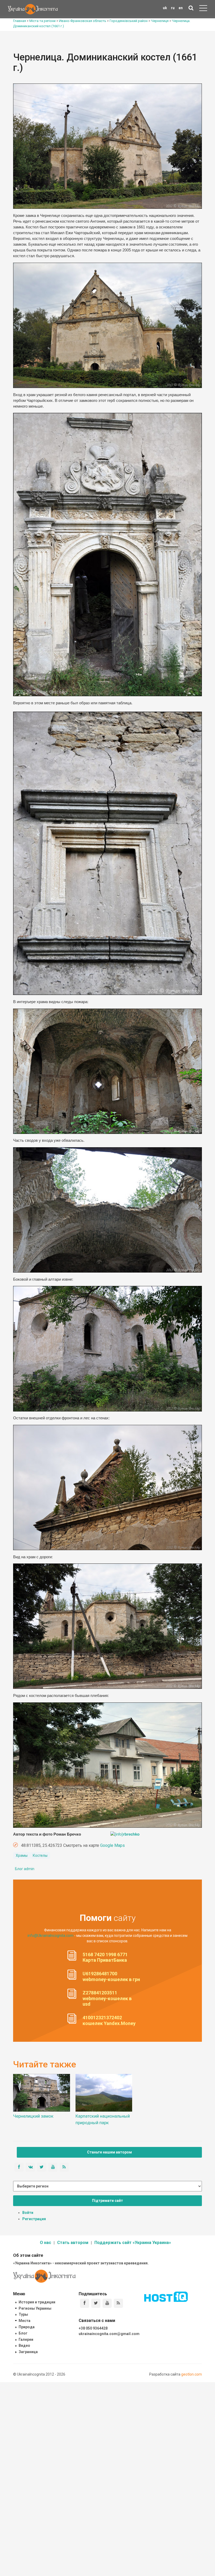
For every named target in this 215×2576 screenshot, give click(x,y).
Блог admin (25, 1869)
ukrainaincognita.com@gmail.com (109, 2334)
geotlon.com (192, 2374)
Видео (24, 2346)
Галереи (26, 2339)
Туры (23, 2314)
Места (25, 2321)
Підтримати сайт (107, 2201)
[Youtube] (107, 2303)
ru (173, 8)
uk (165, 8)
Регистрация (34, 2219)
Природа (27, 2327)
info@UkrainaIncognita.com (50, 1936)
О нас (45, 2243)
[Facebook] (85, 2303)
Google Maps (112, 1845)
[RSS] (118, 2303)
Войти (28, 2213)
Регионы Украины (35, 2308)
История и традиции (37, 2302)
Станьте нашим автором (109, 2152)
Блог (23, 2333)
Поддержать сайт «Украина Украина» (133, 2243)
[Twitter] (96, 2303)
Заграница (28, 2352)
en (181, 8)
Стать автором (73, 2243)
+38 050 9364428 (93, 2328)
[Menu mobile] (203, 9)
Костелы (40, 1855)
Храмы (22, 1855)
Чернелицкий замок (33, 2116)
